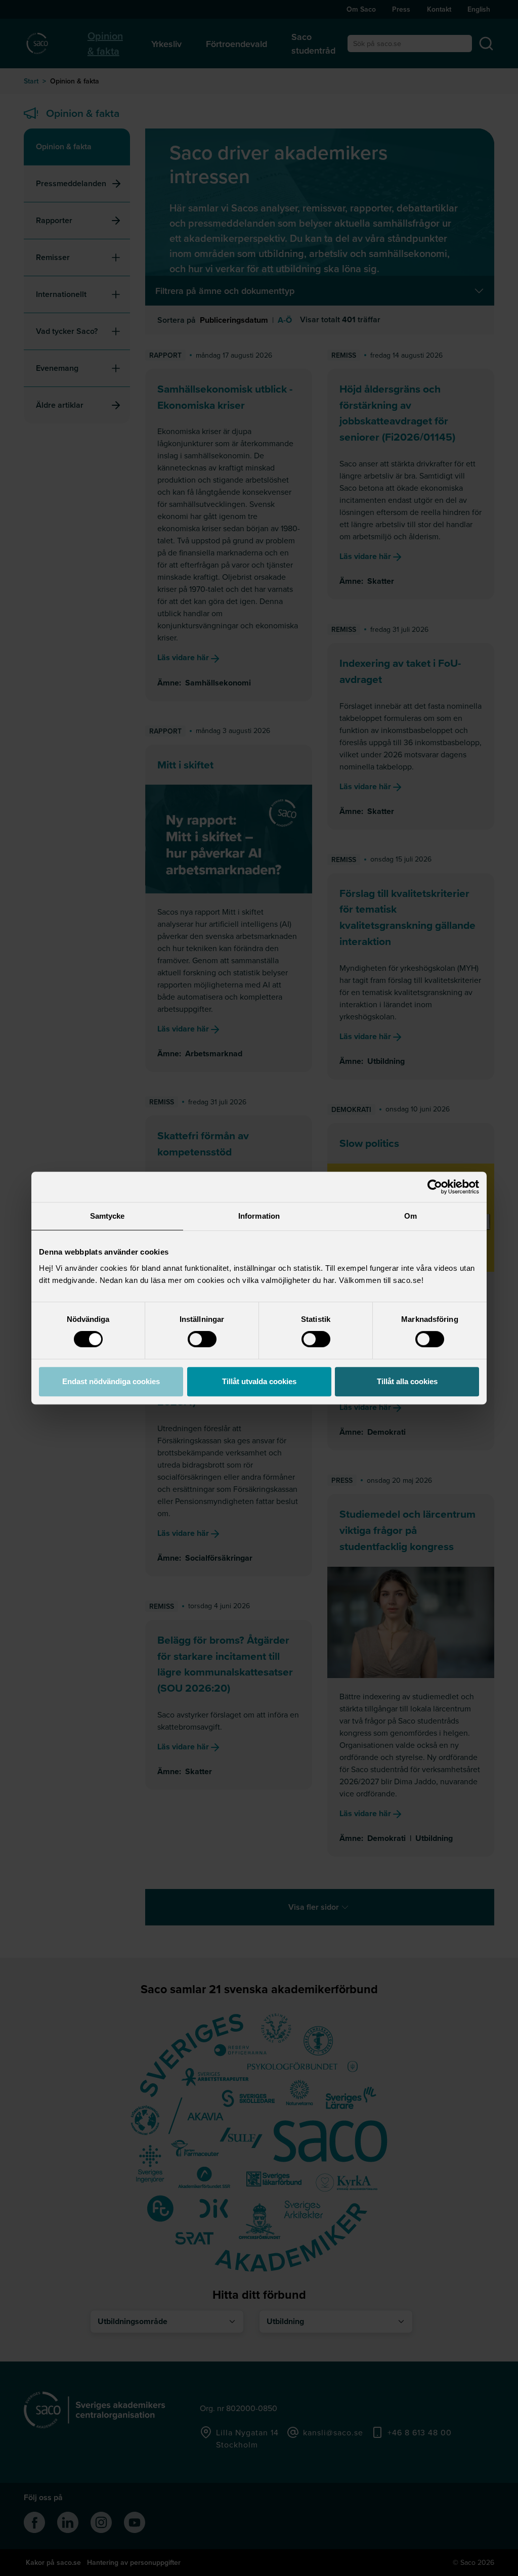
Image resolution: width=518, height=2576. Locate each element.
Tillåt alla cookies (407, 1381)
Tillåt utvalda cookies (259, 1381)
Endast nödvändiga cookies (111, 1381)
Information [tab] (259, 1216)
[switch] (202, 1339)
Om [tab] (411, 1216)
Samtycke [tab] (107, 1216)
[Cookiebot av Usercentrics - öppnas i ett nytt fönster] (435, 1187)
